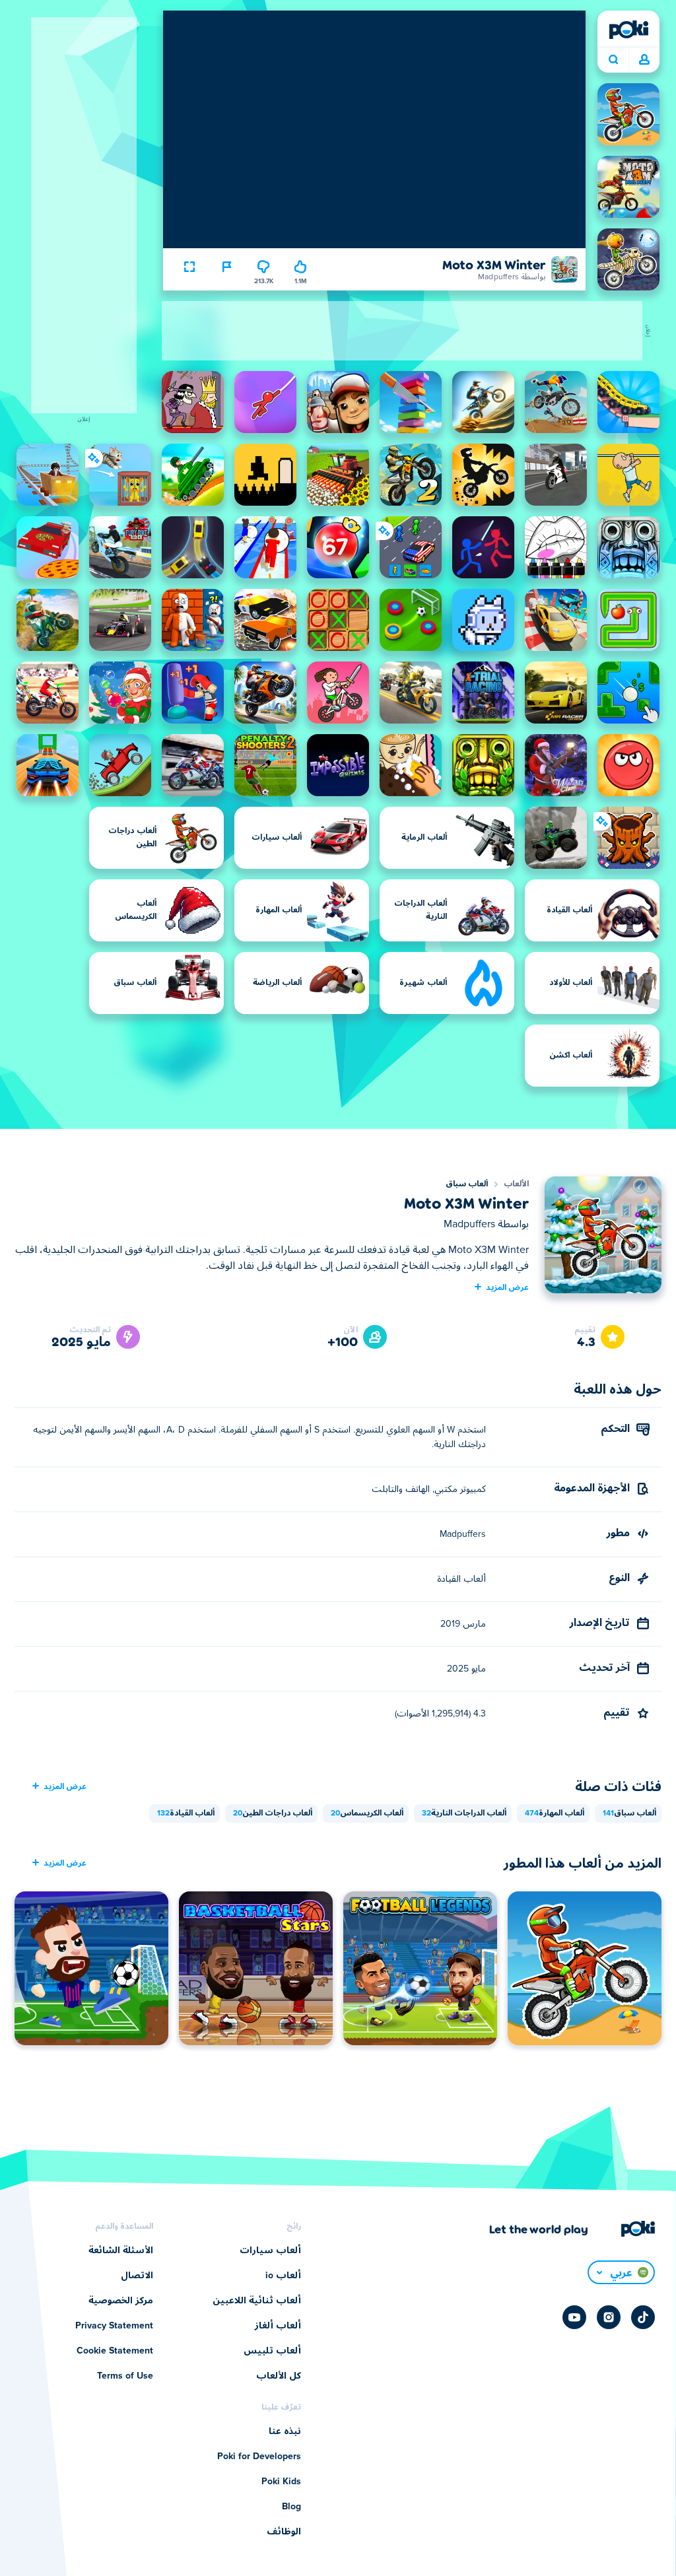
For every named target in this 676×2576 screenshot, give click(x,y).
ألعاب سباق (467, 1184)
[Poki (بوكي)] (628, 30)
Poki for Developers (259, 2457)
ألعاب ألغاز (278, 2326)
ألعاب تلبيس (272, 2351)
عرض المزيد (507, 1287)
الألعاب (516, 1184)
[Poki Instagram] (609, 2317)
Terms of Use (125, 2376)
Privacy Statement (114, 2326)
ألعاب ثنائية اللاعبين (257, 2301)
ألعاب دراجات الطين (273, 1813)
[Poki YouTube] (574, 2317)
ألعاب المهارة (555, 1813)
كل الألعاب (279, 2376)
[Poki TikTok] (643, 2317)
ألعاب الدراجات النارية (464, 1813)
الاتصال (137, 2276)
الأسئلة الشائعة (121, 2251)
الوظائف (284, 2532)
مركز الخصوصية (121, 2301)
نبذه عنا (285, 2431)
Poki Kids (281, 2482)
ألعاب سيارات (270, 2251)
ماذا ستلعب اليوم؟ (613, 60)
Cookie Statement (115, 2351)
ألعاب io (283, 2276)
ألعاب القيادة (186, 1813)
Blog (291, 2507)
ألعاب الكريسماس (367, 1813)
